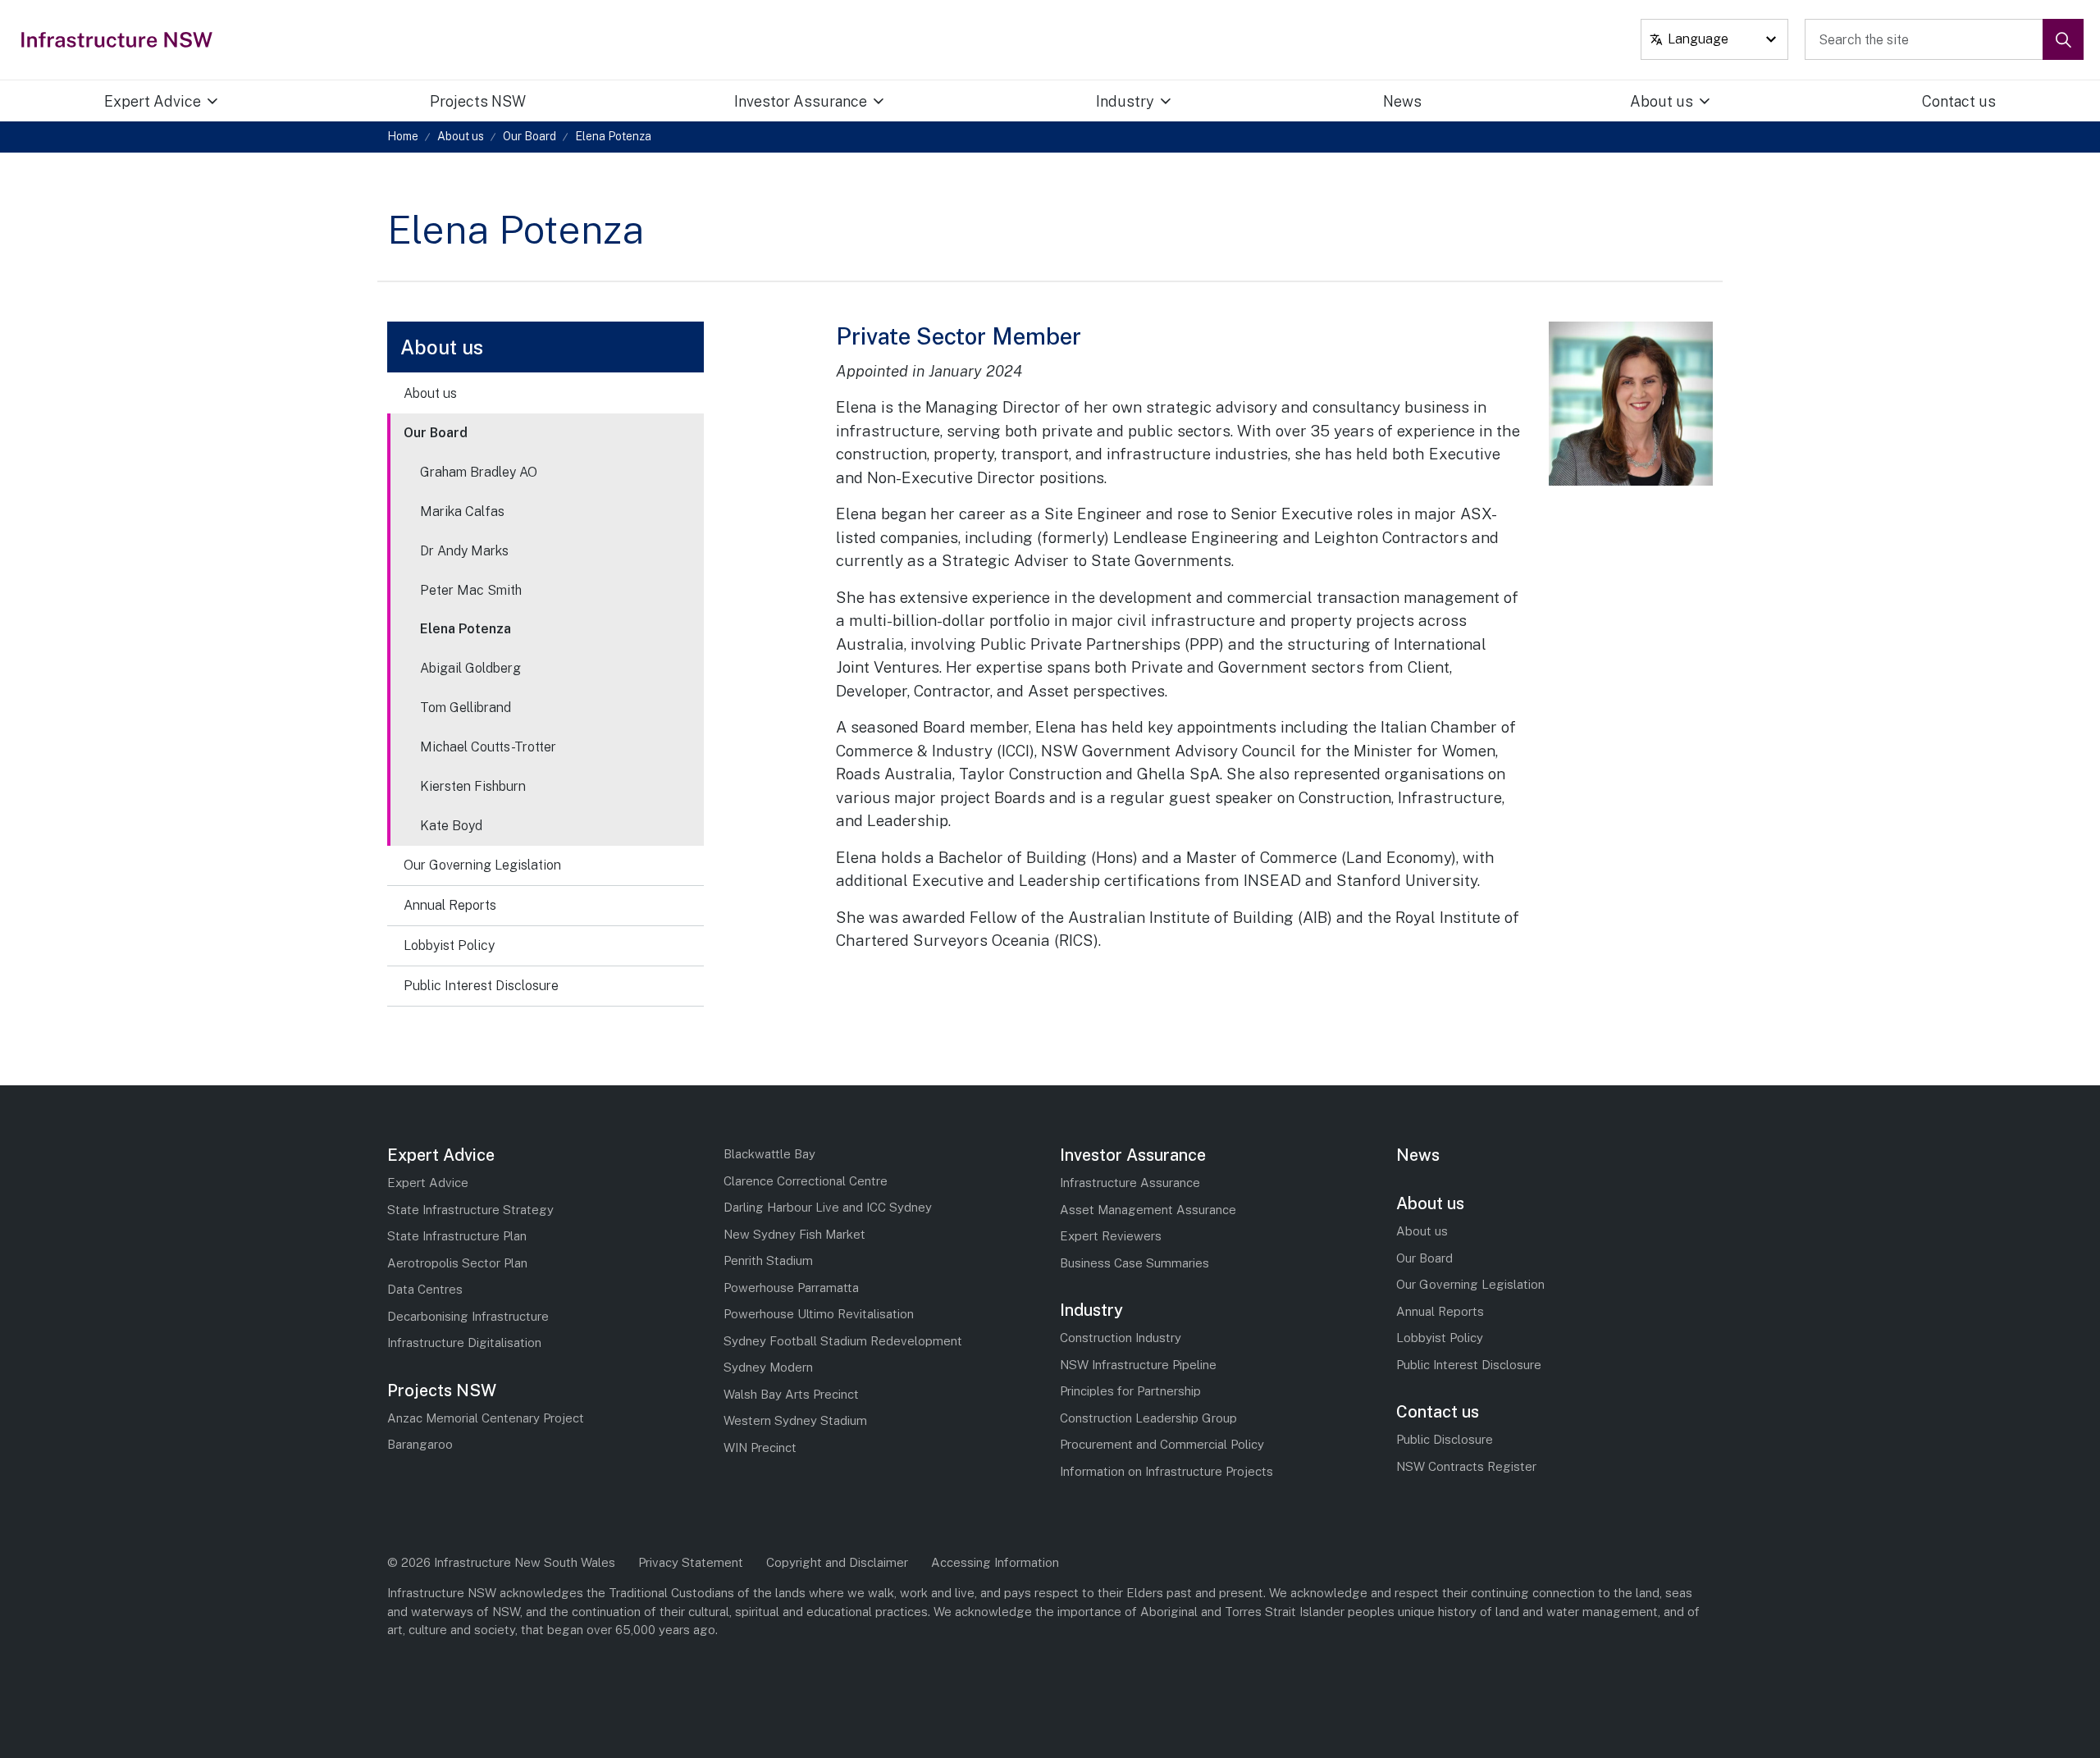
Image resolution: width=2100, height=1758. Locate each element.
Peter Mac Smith (471, 590)
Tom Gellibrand (466, 708)
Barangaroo (420, 1444)
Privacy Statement (691, 1562)
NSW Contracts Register (1466, 1466)
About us (1662, 101)
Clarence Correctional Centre (806, 1181)
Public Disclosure (1445, 1439)
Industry (1125, 101)
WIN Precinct (760, 1447)
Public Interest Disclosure (481, 986)
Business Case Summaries (1134, 1263)
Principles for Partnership (1130, 1391)
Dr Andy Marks (464, 551)
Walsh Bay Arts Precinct (791, 1394)
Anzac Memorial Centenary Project (486, 1418)
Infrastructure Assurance (1130, 1183)
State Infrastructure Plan (457, 1236)
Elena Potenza (466, 629)
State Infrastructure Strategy (470, 1210)
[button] (2063, 39)
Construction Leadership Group (1148, 1418)
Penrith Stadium (768, 1260)
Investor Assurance (801, 101)
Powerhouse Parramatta (791, 1288)
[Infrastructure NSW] (118, 39)
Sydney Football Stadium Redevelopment (843, 1341)
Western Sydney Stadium (795, 1420)
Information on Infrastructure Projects (1166, 1471)
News (1402, 101)
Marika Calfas (462, 511)
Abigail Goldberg (470, 668)
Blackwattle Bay (769, 1154)
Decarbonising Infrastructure (468, 1316)
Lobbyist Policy (449, 945)
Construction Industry (1121, 1338)
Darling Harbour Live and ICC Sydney (828, 1207)
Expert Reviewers (1111, 1236)
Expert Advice (153, 101)
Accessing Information (995, 1562)
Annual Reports (450, 905)
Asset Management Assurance (1148, 1210)
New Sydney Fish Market (794, 1234)
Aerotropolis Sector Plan (457, 1263)
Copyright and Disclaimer (837, 1562)
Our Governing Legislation (482, 865)
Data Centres (425, 1289)
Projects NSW (478, 101)
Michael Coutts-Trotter (488, 747)
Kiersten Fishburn (473, 786)
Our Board (436, 433)
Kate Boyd (451, 826)
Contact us (1959, 101)
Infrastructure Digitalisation (464, 1342)
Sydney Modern (768, 1367)
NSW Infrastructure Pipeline (1138, 1365)
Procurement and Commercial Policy (1162, 1444)
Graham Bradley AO (479, 472)
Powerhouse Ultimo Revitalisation (819, 1314)
